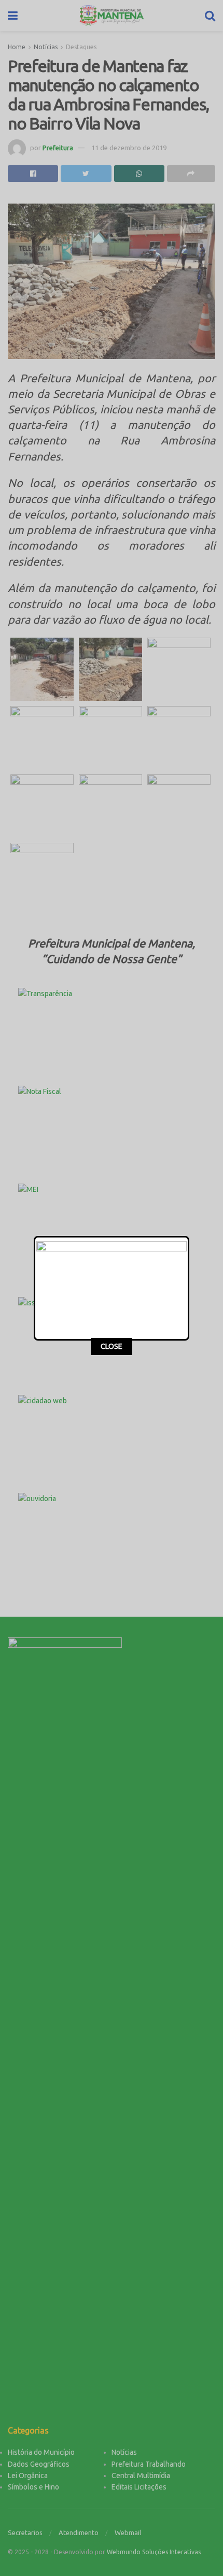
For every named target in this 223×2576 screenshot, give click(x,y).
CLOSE (112, 1346)
